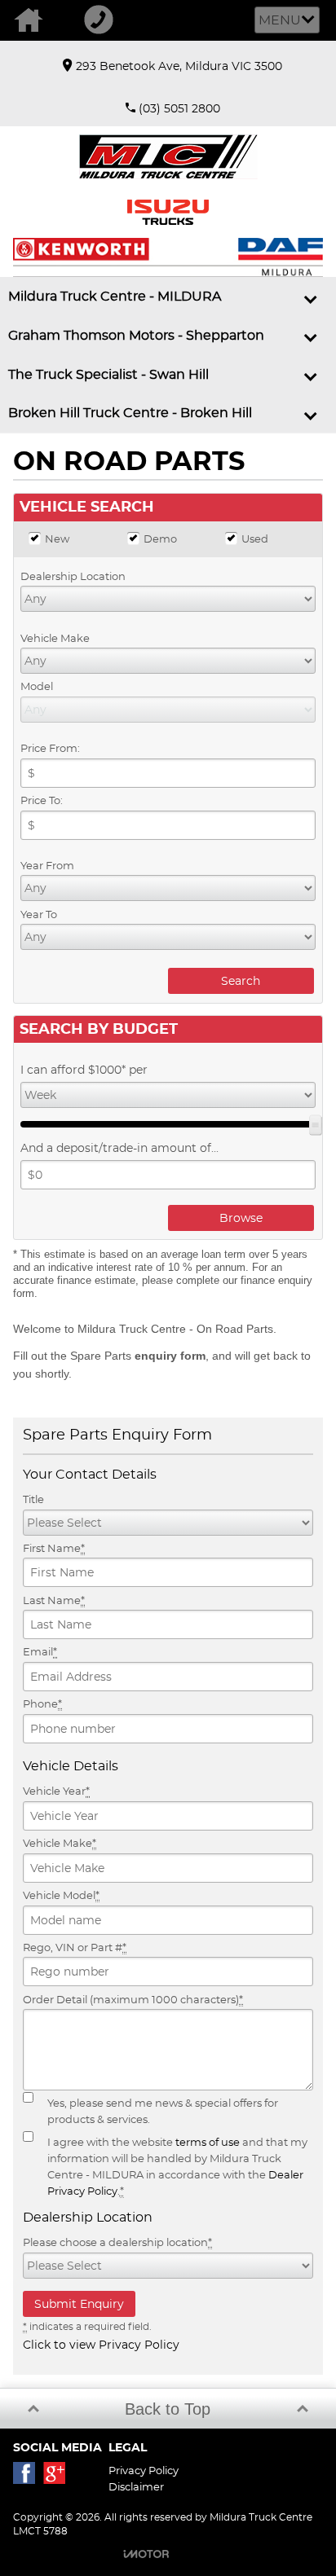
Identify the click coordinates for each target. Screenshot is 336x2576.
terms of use (208, 2142)
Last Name (54, 1600)
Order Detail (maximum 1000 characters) (133, 1999)
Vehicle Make (55, 638)
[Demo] (133, 538)
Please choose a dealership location (117, 2242)
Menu (280, 20)
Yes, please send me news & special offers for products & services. (163, 2111)
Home (35, 20)
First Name (54, 1548)
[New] (35, 538)
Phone (42, 1703)
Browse (241, 1218)
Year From (47, 865)
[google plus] (58, 2477)
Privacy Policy (144, 2470)
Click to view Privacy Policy (101, 2345)
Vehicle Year (56, 1791)
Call (105, 20)
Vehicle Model (61, 1895)
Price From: (50, 748)
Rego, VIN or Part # (75, 1947)
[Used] (231, 538)
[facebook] (28, 2477)
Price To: (42, 800)
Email (40, 1651)
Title (33, 1499)
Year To (39, 914)
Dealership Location (73, 576)
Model (37, 686)
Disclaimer (136, 2486)
